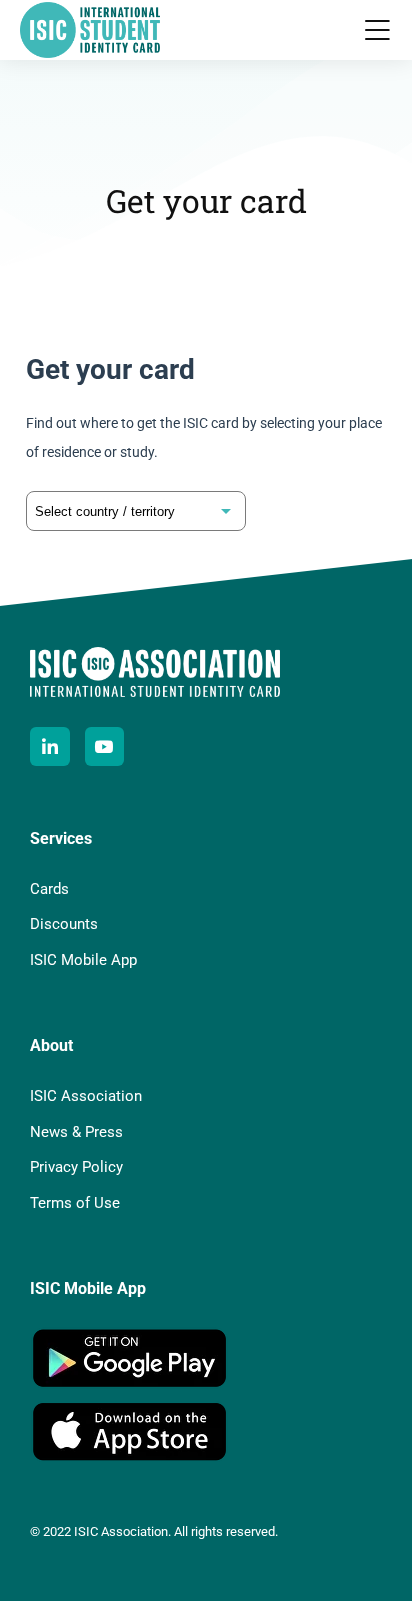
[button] (377, 30)
